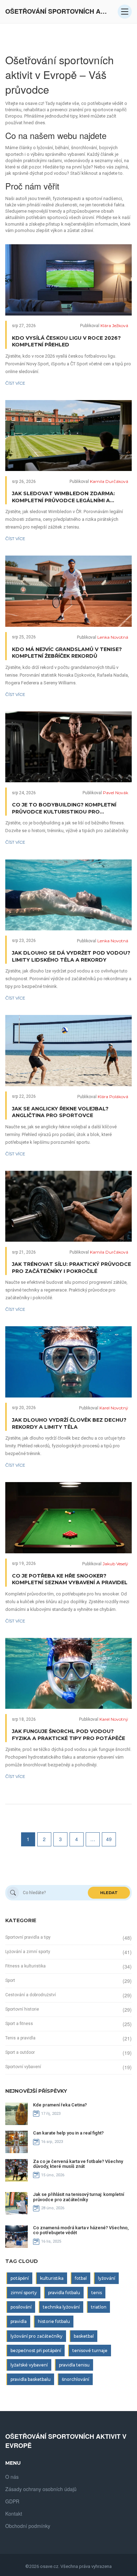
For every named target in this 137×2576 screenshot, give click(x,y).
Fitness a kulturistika (25, 1966)
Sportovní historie (22, 2009)
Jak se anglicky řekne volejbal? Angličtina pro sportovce (60, 1112)
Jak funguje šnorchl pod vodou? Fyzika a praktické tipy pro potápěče (68, 1735)
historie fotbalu (54, 2321)
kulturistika (52, 2278)
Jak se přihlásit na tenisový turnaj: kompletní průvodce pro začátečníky (79, 2197)
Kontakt (14, 2514)
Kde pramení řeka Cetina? (60, 2105)
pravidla (19, 2321)
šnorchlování (76, 2379)
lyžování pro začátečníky (37, 2336)
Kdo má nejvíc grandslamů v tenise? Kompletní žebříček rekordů (67, 653)
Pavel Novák (116, 793)
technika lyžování (61, 2307)
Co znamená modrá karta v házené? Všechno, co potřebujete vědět (81, 2230)
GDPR (12, 2501)
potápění (20, 2278)
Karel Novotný (114, 1408)
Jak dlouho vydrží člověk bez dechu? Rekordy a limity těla (69, 1423)
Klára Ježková (114, 326)
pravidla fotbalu (64, 2293)
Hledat (109, 1893)
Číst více (15, 383)
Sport (10, 1980)
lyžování (107, 2278)
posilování (21, 2307)
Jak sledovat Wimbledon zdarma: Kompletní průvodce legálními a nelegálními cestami (63, 497)
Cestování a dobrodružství (31, 1995)
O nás (12, 2477)
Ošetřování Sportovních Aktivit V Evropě (58, 11)
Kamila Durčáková (109, 481)
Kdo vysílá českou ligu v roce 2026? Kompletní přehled (66, 341)
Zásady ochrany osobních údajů (41, 2489)
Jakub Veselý (115, 1564)
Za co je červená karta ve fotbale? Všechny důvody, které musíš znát (78, 2164)
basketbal (84, 2336)
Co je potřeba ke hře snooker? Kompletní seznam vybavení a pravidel (70, 1579)
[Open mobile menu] (125, 12)
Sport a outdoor (20, 2052)
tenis (97, 2293)
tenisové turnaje (90, 2351)
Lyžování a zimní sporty (28, 1952)
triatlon (99, 2307)
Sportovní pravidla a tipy (28, 1937)
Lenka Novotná (113, 637)
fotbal (81, 2278)
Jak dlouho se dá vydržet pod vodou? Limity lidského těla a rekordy (71, 956)
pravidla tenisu (74, 2365)
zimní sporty (24, 2293)
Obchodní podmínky (28, 2526)
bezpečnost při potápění (36, 2351)
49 (109, 1839)
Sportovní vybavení (23, 2067)
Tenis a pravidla (20, 2038)
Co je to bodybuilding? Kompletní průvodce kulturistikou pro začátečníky (64, 808)
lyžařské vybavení (29, 2365)
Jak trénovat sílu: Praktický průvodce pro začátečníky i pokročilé (71, 1268)
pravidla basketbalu (31, 2379)
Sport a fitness (19, 2024)
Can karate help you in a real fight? (68, 2133)
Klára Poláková (113, 1097)
